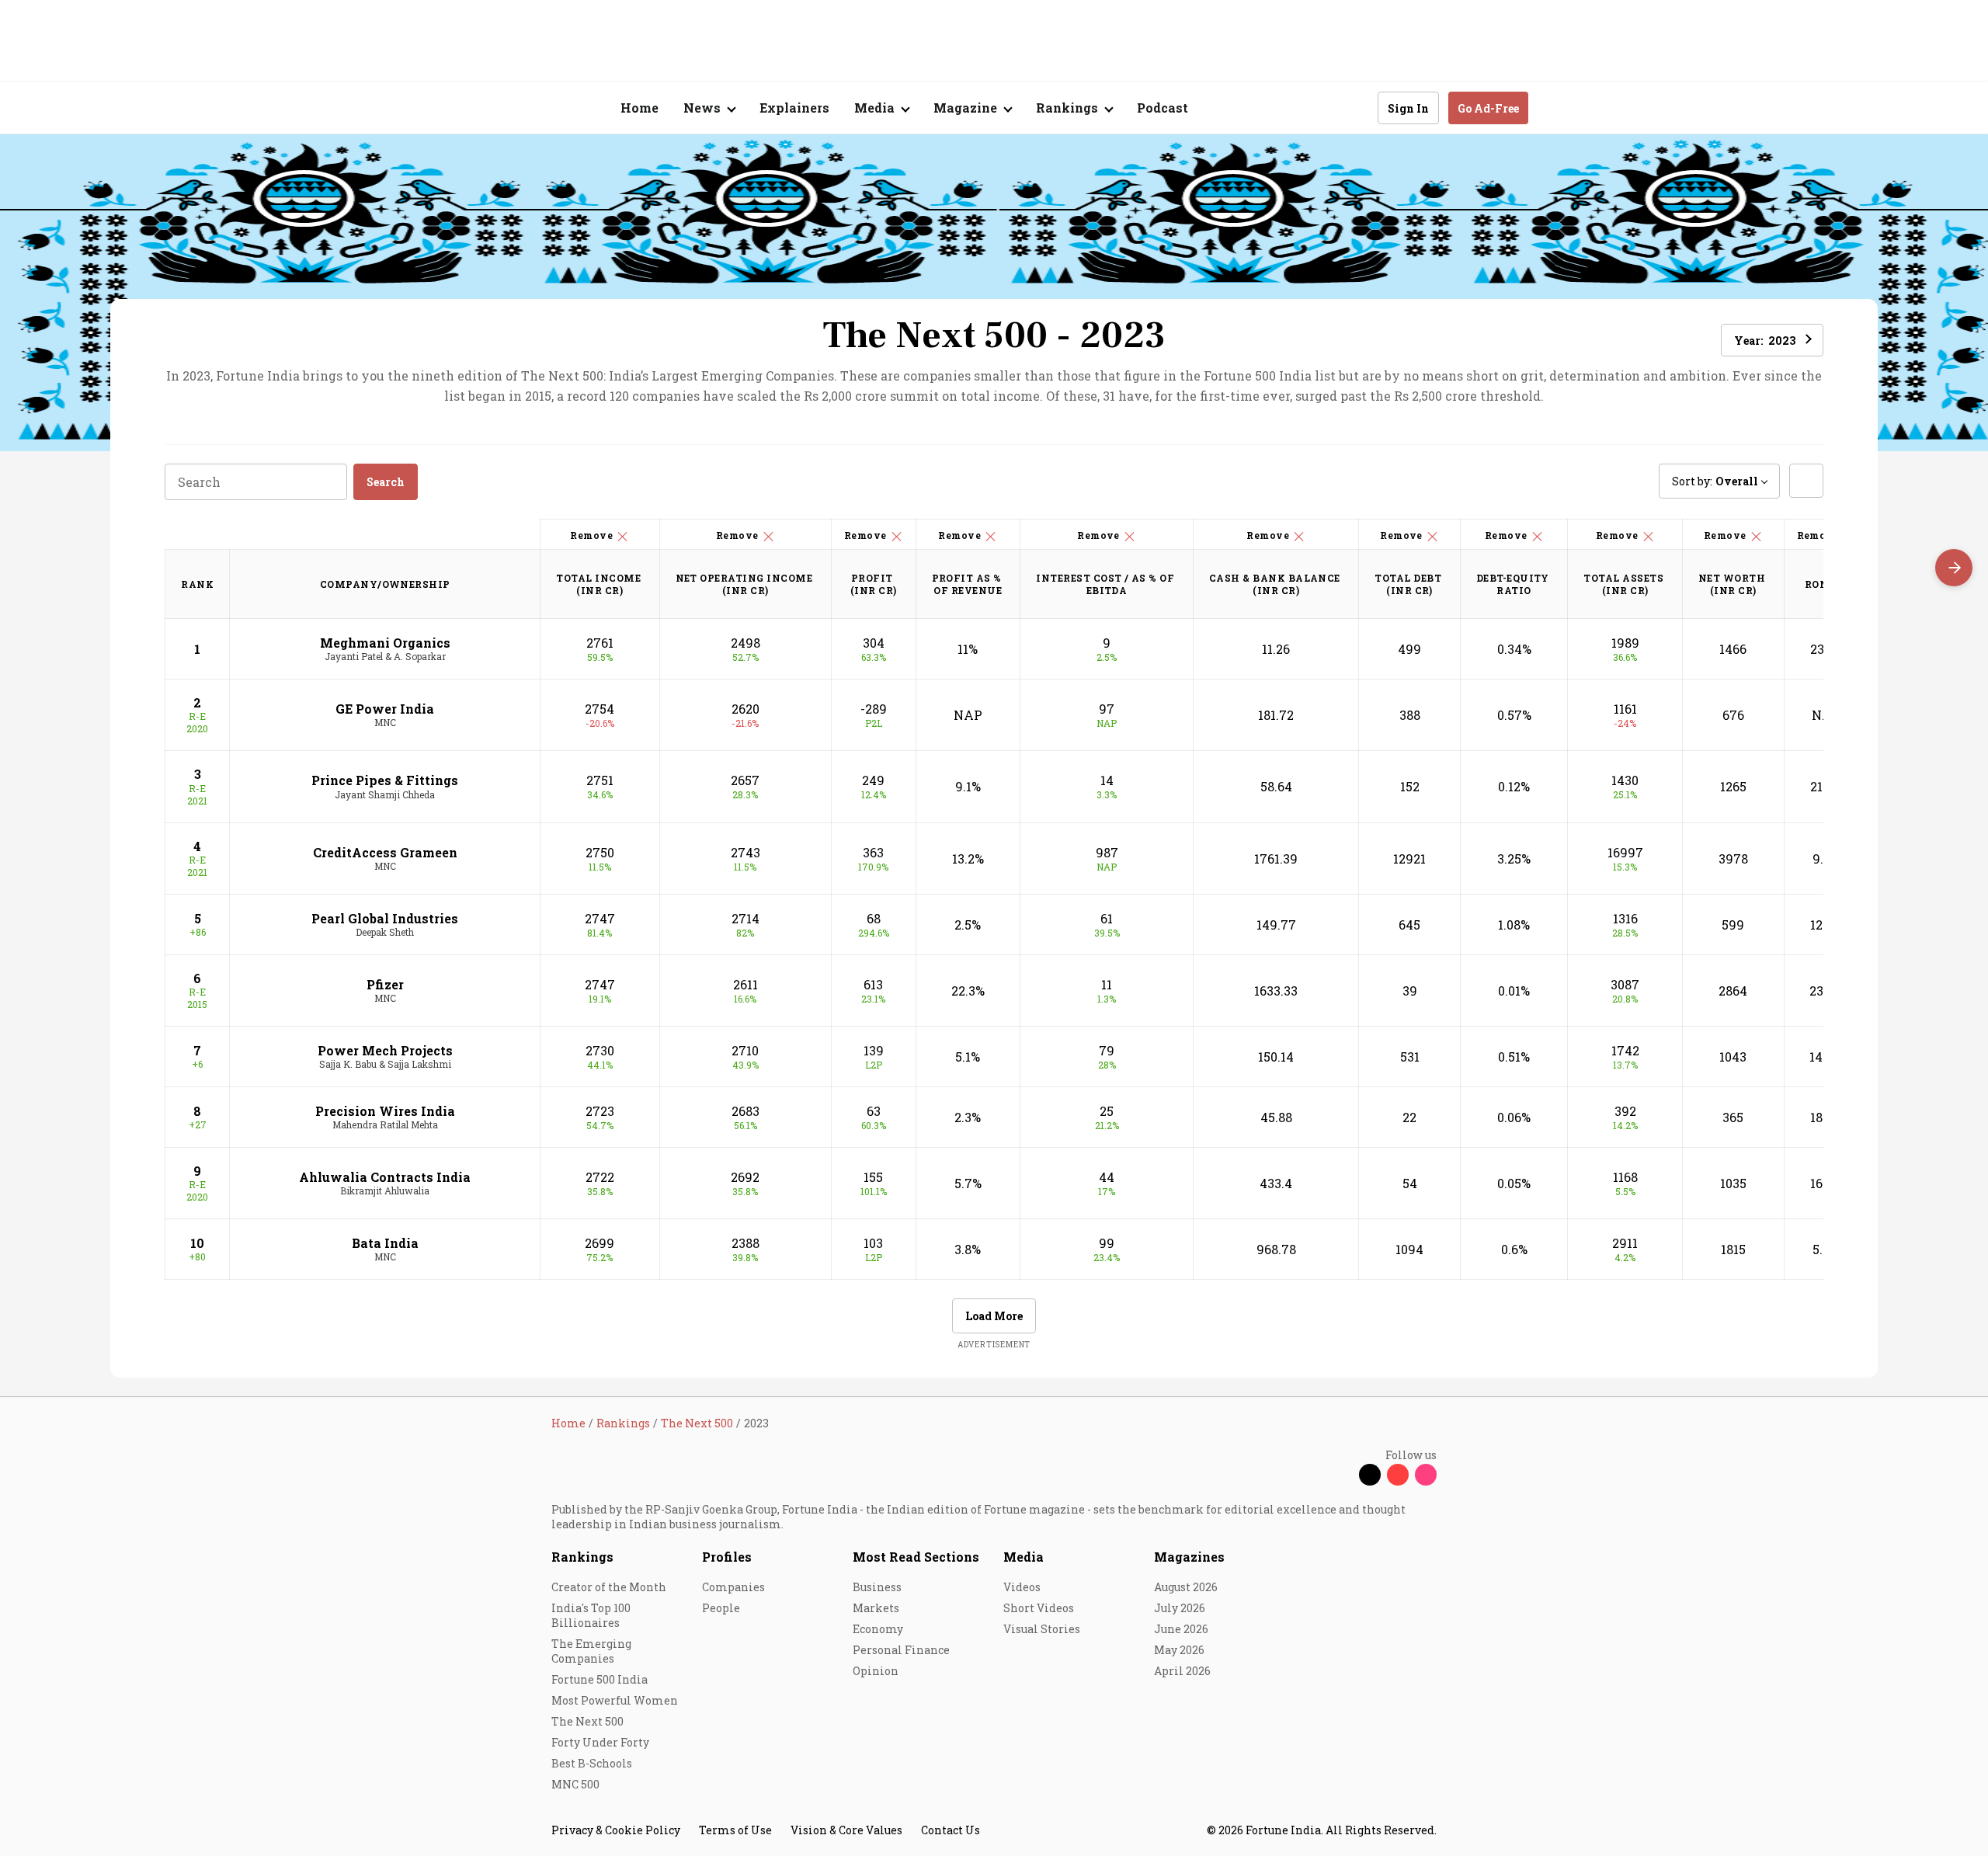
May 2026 (1179, 1650)
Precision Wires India (385, 1111)
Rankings (582, 1557)
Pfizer (385, 984)
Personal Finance (901, 1650)
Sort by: (1715, 481)
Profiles (727, 1557)
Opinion (876, 1671)
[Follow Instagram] (1426, 1475)
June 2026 (1181, 1629)
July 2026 (1180, 1608)
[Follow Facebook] (1342, 1475)
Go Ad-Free (1488, 108)
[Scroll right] (1954, 568)
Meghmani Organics (385, 643)
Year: (1765, 341)
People (721, 1608)
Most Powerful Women (615, 1700)
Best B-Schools (592, 1763)
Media (1024, 1557)
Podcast (1163, 108)
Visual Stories (1042, 1629)
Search (386, 482)
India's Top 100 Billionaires (591, 1615)
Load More (994, 1316)
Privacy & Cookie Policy (616, 1830)
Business (877, 1587)
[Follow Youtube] (1398, 1475)
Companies (733, 1587)
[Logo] (543, 108)
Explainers (794, 108)
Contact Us (951, 1830)
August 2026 (1186, 1587)
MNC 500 (575, 1784)
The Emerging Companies (591, 1651)
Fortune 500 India (600, 1679)
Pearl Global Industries (385, 918)
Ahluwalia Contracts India (385, 1177)
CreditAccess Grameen (385, 852)
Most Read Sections (916, 1557)
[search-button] (1356, 107)
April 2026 (1182, 1671)
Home (639, 108)
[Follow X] (1370, 1475)
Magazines (1189, 1557)
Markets (876, 1608)
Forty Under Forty (600, 1742)
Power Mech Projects (385, 1050)
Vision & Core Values (846, 1830)
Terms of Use (735, 1830)
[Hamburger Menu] (469, 108)
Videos (1022, 1587)
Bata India (385, 1243)
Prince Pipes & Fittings (385, 780)
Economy (878, 1629)
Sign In (1408, 108)
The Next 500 (587, 1721)
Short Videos (1039, 1608)
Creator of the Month (609, 1587)
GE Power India (385, 709)
